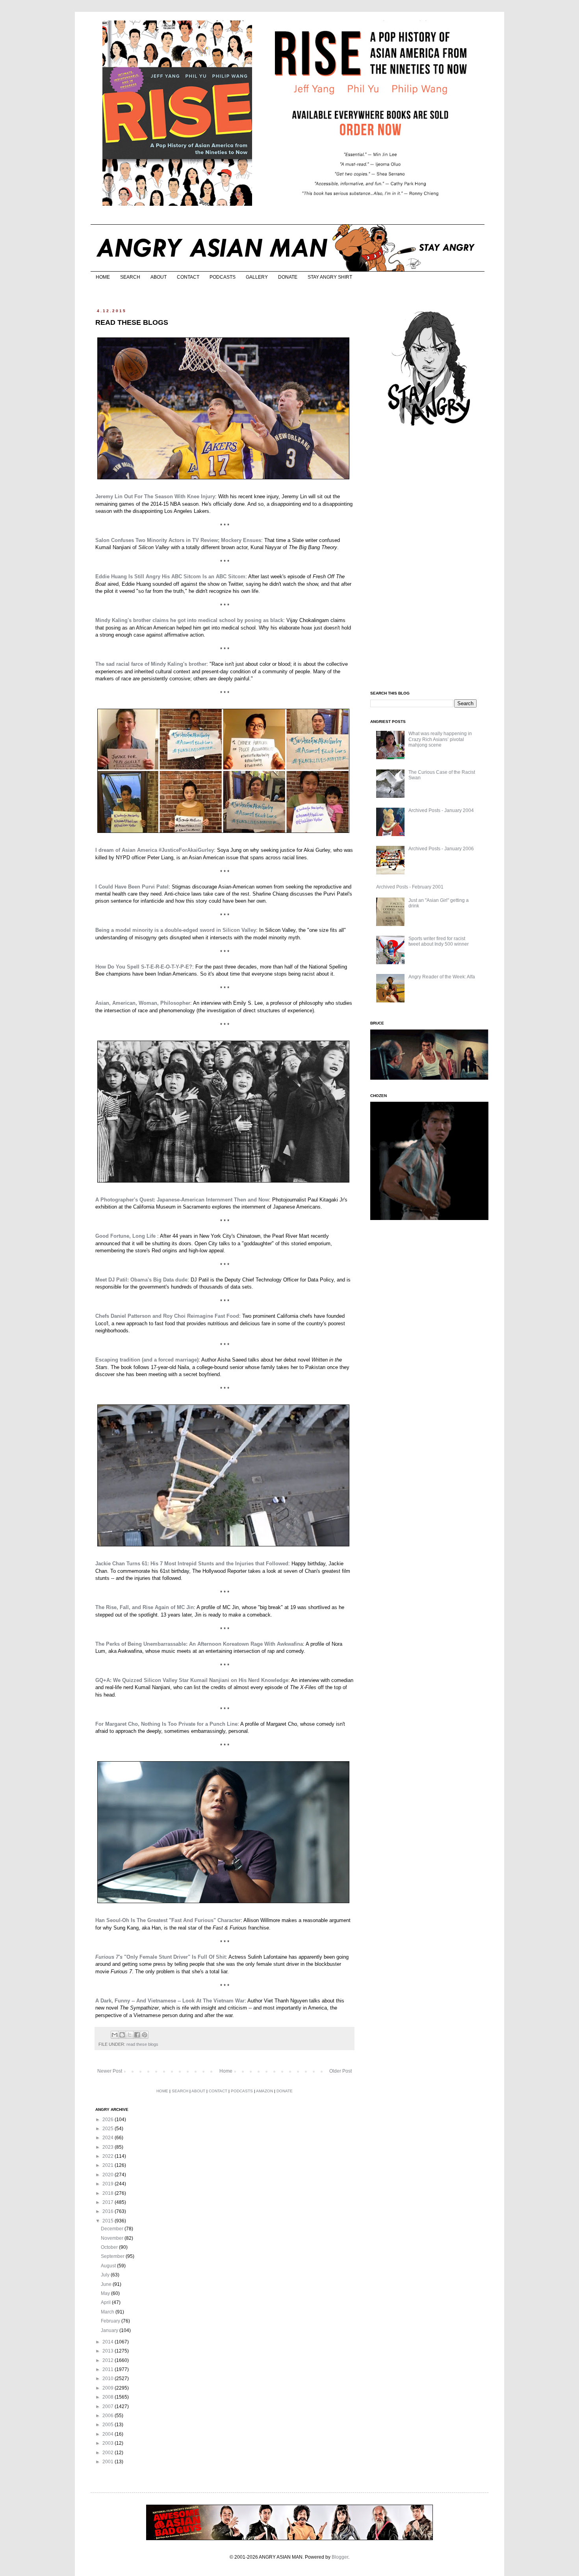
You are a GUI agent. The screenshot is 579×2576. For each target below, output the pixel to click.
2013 (109, 2351)
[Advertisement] (429, 559)
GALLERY (257, 277)
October (110, 2247)
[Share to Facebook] (137, 2035)
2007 (109, 2407)
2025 (109, 2129)
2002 (109, 2453)
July (106, 2275)
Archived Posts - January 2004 (441, 810)
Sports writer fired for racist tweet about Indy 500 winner (439, 941)
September (113, 2256)
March (108, 2312)
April (106, 2302)
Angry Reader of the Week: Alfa (442, 977)
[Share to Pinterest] (145, 2035)
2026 (109, 2120)
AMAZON (264, 2091)
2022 (109, 2156)
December (113, 2229)
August (109, 2266)
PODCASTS (223, 277)
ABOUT (159, 277)
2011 (109, 2369)
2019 (109, 2184)
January (110, 2330)
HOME (103, 277)
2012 (109, 2360)
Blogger (340, 2557)
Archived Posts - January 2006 (441, 849)
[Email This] (115, 2035)
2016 (109, 2211)
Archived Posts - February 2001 (410, 887)
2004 (109, 2434)
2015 (109, 2221)
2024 (109, 2138)
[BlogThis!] (122, 2035)
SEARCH (130, 277)
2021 (109, 2165)
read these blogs (142, 2044)
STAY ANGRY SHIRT (330, 277)
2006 (109, 2416)
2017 (109, 2202)
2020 (109, 2175)
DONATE (288, 277)
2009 (109, 2388)
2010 (109, 2379)
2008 (109, 2397)
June (107, 2284)
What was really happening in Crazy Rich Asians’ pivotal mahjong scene (440, 739)
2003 (109, 2443)
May (106, 2293)
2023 (109, 2147)
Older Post (341, 2071)
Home (226, 2071)
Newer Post (110, 2071)
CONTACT (188, 277)
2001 (109, 2462)
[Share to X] (130, 2035)
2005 (109, 2425)
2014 (109, 2342)
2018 (109, 2193)
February (111, 2321)
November (113, 2238)
